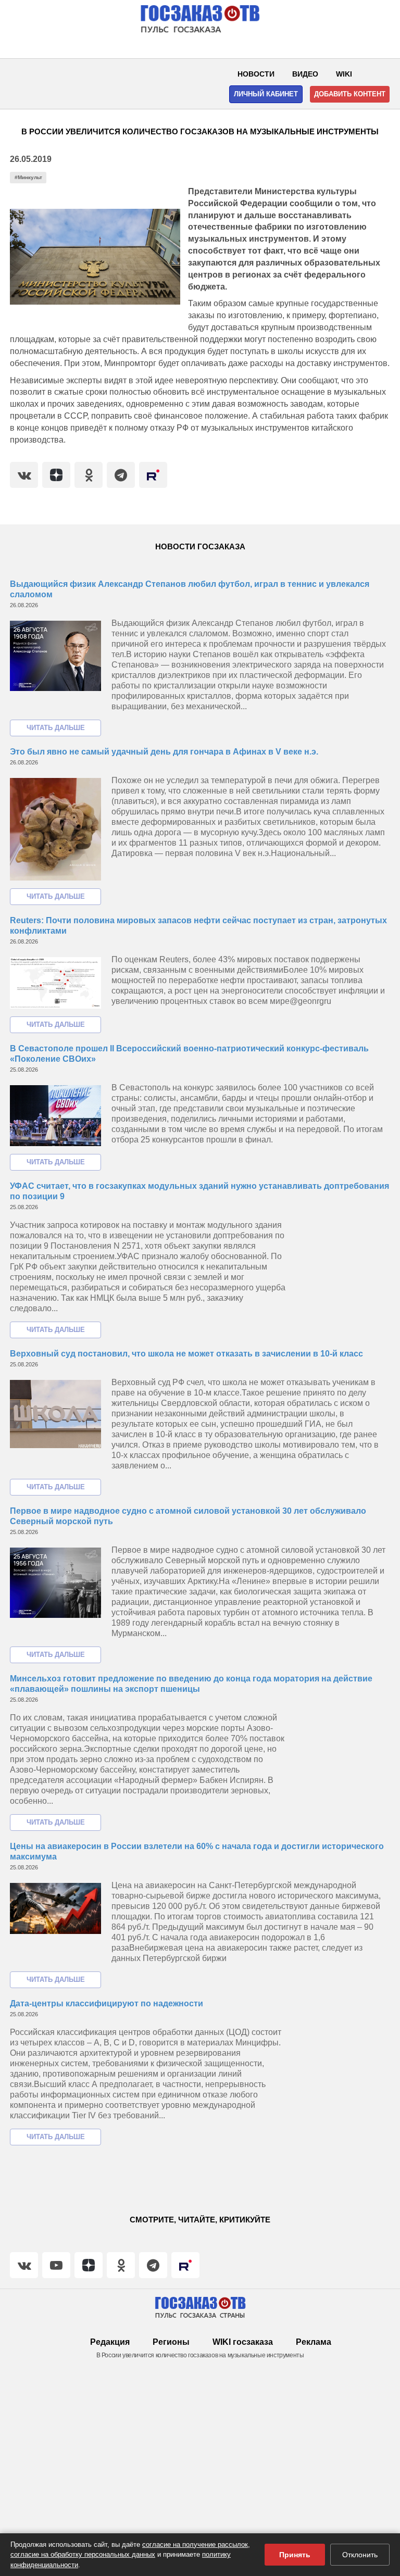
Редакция (110, 2342)
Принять (295, 2555)
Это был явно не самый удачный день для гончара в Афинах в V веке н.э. (164, 752)
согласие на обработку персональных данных (83, 2554)
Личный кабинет (266, 94)
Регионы (171, 2342)
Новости (256, 74)
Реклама (314, 2342)
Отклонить (360, 2555)
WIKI (344, 74)
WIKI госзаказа (243, 2342)
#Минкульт (28, 177)
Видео (305, 74)
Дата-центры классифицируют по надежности (107, 2003)
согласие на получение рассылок (195, 2544)
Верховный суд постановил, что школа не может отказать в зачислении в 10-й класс (186, 1354)
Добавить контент (350, 94)
